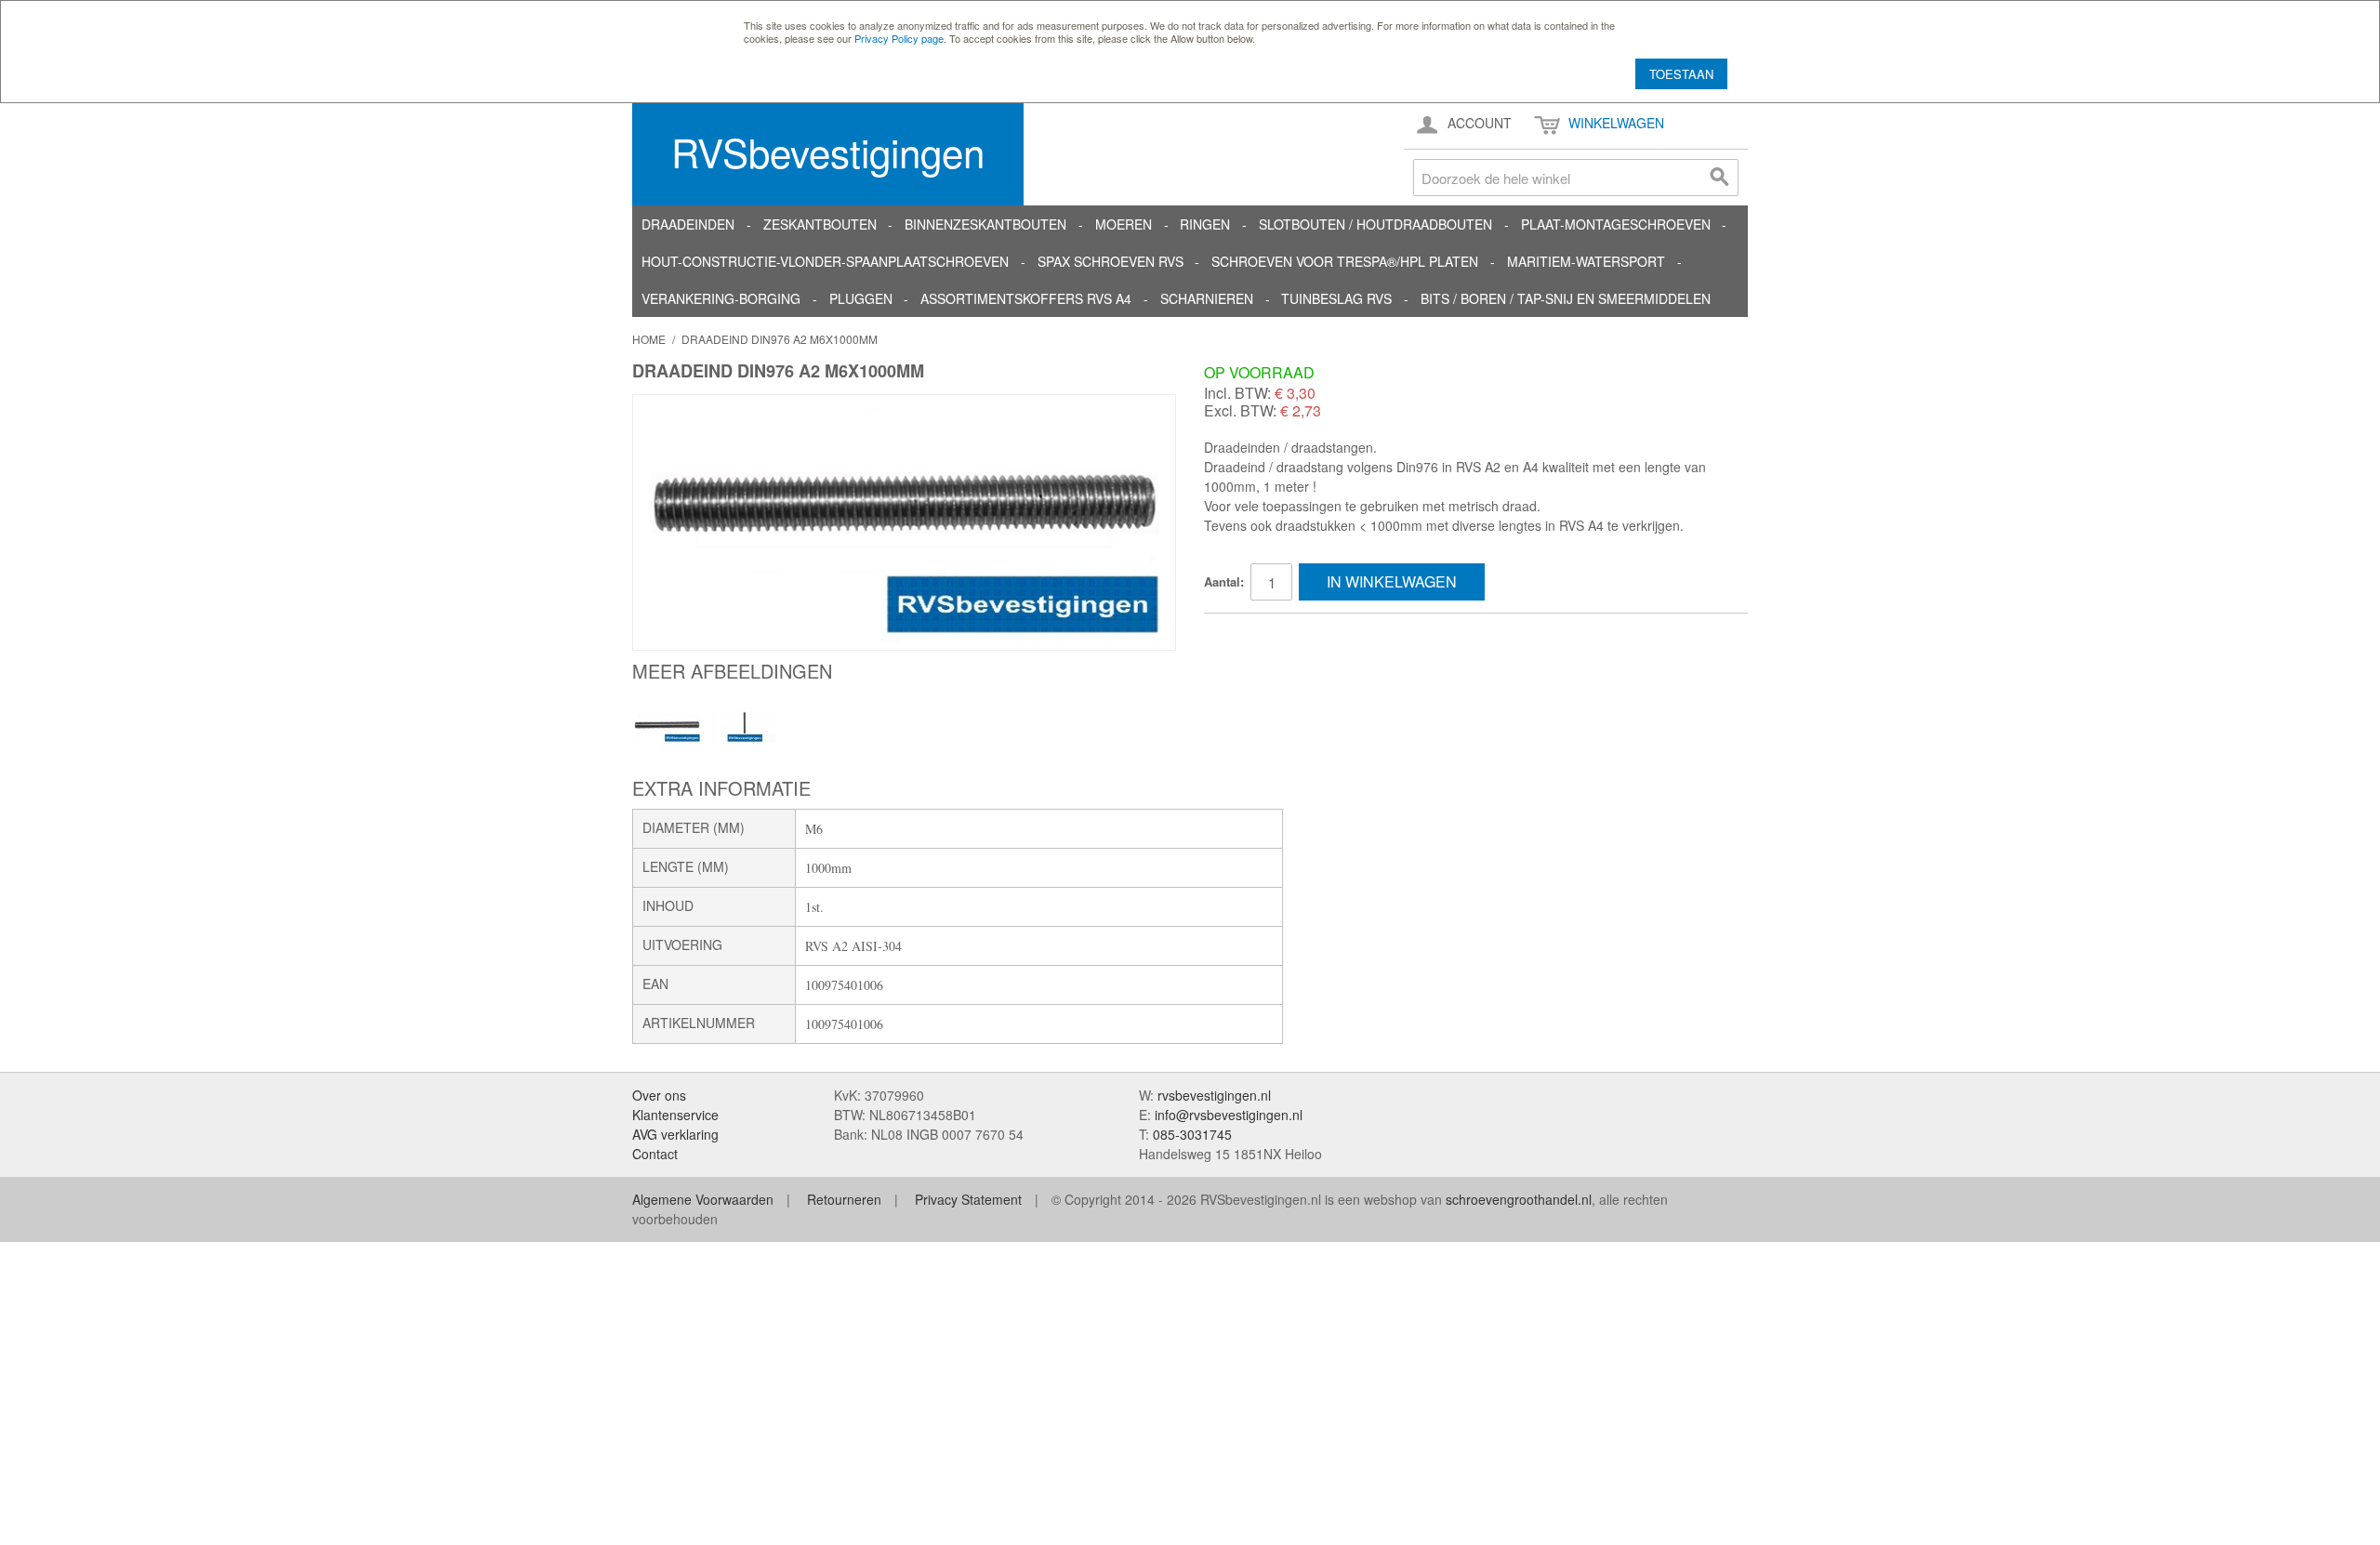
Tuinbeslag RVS (1336, 298)
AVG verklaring (675, 1134)
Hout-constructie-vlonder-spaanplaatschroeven (825, 261)
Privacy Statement (968, 1199)
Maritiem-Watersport (1586, 261)
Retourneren (844, 1199)
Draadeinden (688, 224)
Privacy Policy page (899, 38)
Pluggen (861, 298)
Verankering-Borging (721, 298)
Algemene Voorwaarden (703, 1199)
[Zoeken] (1720, 178)
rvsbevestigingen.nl (1214, 1095)
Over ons (659, 1095)
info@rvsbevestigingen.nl (1229, 1115)
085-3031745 (1192, 1134)
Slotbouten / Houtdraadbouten (1375, 224)
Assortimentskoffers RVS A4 (1026, 298)
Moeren (1124, 224)
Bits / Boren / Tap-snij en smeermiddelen (1566, 298)
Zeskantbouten (820, 224)
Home (649, 339)
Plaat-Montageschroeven (1616, 224)
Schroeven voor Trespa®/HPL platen (1345, 261)
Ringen (1205, 224)
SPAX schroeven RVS (1111, 261)
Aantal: (1224, 581)
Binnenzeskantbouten (985, 224)
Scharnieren (1207, 298)
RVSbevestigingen (828, 152)
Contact (655, 1154)
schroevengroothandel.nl (1519, 1199)
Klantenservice (675, 1115)
